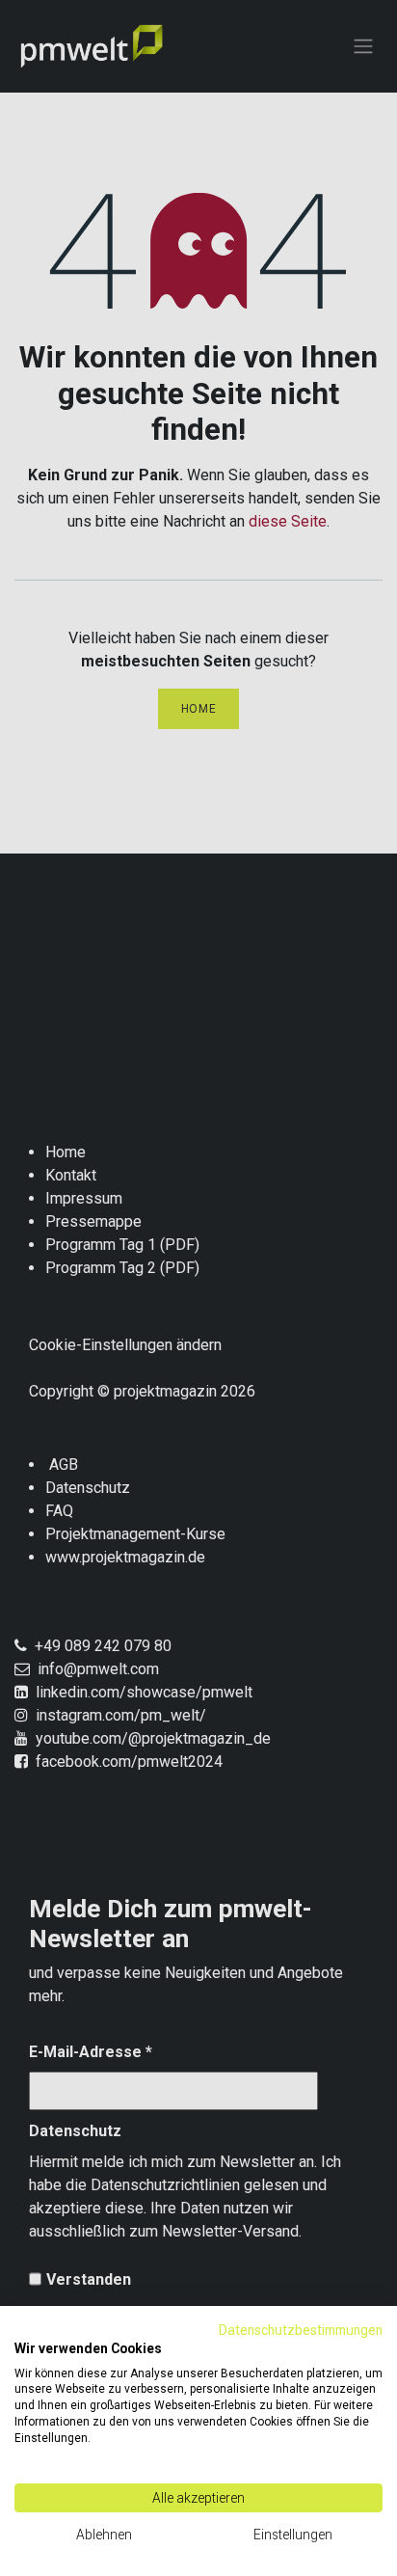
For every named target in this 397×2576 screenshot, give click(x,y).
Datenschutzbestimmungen (301, 2330)
